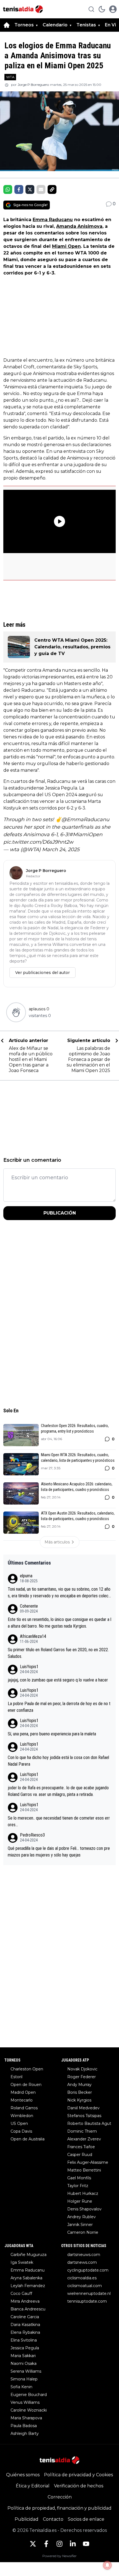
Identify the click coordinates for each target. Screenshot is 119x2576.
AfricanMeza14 (33, 1636)
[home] (7, 25)
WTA (10, 77)
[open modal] (113, 9)
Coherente (29, 1606)
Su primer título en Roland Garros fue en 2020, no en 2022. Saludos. (58, 1653)
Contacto (53, 2519)
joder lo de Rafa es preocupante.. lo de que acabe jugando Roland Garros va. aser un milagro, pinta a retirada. (58, 1791)
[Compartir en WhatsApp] (8, 189)
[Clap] (16, 1012)
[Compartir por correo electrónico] (41, 189)
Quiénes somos (23, 2475)
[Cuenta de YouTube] (86, 2544)
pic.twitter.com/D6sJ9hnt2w (38, 842)
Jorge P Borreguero (33, 85)
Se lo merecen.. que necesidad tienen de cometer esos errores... (59, 1821)
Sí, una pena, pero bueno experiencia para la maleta (52, 1734)
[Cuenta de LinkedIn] (73, 2544)
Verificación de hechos (79, 2486)
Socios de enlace (86, 2519)
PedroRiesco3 (32, 1835)
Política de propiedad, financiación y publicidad (59, 2508)
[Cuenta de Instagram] (59, 2544)
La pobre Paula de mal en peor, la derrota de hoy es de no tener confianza (59, 1707)
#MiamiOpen (86, 834)
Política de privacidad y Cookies (78, 2475)
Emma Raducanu (53, 220)
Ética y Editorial (33, 2486)
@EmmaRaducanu (85, 819)
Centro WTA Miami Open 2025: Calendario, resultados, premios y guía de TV (72, 647)
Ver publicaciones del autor (42, 973)
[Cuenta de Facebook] (46, 2544)
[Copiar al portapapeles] (52, 189)
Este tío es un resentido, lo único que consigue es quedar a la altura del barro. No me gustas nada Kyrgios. (59, 1623)
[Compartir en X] (30, 189)
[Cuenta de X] (33, 2544)
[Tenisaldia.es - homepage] (23, 9)
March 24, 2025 (61, 849)
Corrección (60, 2497)
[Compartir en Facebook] (19, 189)
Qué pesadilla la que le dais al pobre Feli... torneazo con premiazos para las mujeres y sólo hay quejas (59, 1852)
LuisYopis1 (29, 1667)
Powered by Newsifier (59, 2556)
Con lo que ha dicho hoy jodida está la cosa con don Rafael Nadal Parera (58, 1761)
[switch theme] (102, 9)
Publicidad (27, 2519)
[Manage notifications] (107, 2565)
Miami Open (66, 246)
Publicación (60, 1213)
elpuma (26, 1576)
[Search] (91, 9)
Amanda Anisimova (79, 226)
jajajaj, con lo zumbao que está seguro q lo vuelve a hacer (58, 1680)
